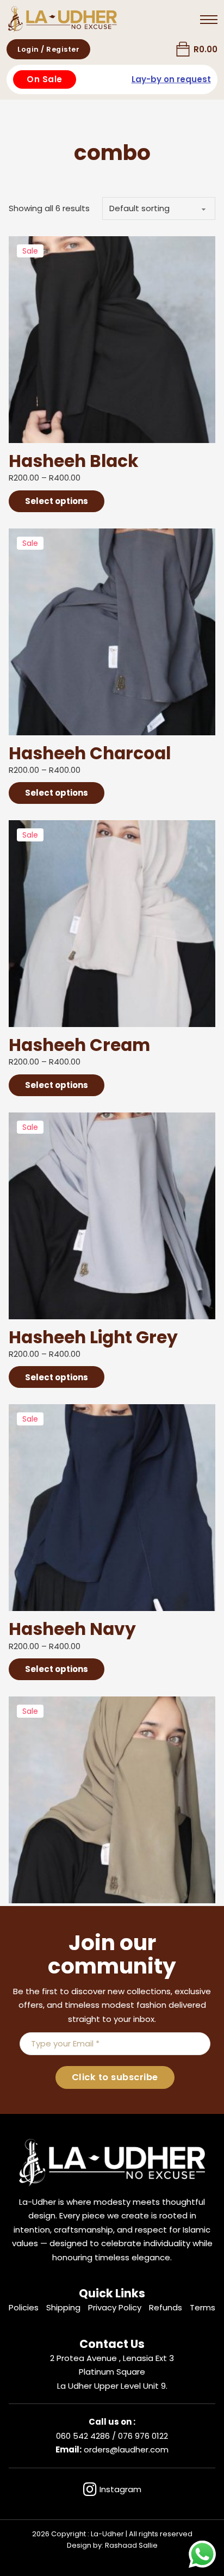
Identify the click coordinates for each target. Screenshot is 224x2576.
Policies (24, 2307)
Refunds (166, 2307)
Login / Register (48, 49)
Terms (203, 2307)
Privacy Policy (115, 2307)
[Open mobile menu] (209, 20)
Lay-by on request (171, 79)
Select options (57, 501)
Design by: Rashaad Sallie (112, 2545)
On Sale (45, 79)
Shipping (63, 2307)
